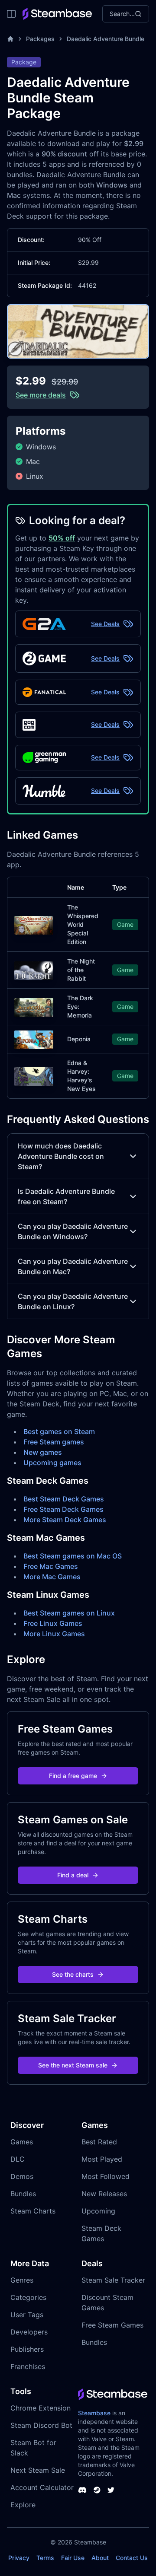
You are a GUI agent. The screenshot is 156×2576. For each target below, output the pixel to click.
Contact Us (132, 2558)
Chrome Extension (41, 2408)
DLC (18, 2159)
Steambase (94, 2413)
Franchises (28, 2366)
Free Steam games (54, 1442)
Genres (22, 2280)
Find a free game (73, 1776)
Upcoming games (52, 1463)
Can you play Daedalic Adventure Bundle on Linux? (73, 1301)
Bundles (23, 2194)
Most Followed (106, 2176)
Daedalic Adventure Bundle (106, 39)
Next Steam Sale (38, 2470)
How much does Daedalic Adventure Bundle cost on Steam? (61, 1156)
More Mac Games (52, 1577)
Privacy (19, 2558)
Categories (28, 2297)
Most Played (102, 2159)
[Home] (10, 39)
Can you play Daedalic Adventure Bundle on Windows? (73, 1231)
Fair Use (73, 2558)
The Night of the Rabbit (81, 970)
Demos (22, 2176)
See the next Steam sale (73, 2065)
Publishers (27, 2349)
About (100, 2558)
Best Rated (99, 2142)
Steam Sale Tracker (113, 2280)
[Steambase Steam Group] (97, 2490)
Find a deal (73, 1875)
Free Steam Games (112, 2325)
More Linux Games (54, 1634)
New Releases (104, 2194)
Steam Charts (33, 2211)
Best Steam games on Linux (69, 1613)
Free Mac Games (51, 1566)
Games (22, 2142)
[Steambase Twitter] (111, 2490)
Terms (45, 2558)
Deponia (79, 1039)
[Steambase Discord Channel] (82, 2490)
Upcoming (98, 2211)
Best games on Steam (59, 1431)
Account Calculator (42, 2487)
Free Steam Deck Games (63, 1509)
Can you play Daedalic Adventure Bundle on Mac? (73, 1266)
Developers (29, 2332)
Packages (40, 39)
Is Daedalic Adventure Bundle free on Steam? (66, 1196)
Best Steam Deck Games (64, 1499)
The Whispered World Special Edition (83, 924)
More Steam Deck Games (65, 1520)
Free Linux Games (53, 1623)
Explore (23, 2505)
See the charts (73, 1974)
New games (43, 1452)
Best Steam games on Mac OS (73, 1556)
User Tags (27, 2315)
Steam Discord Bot (41, 2425)
